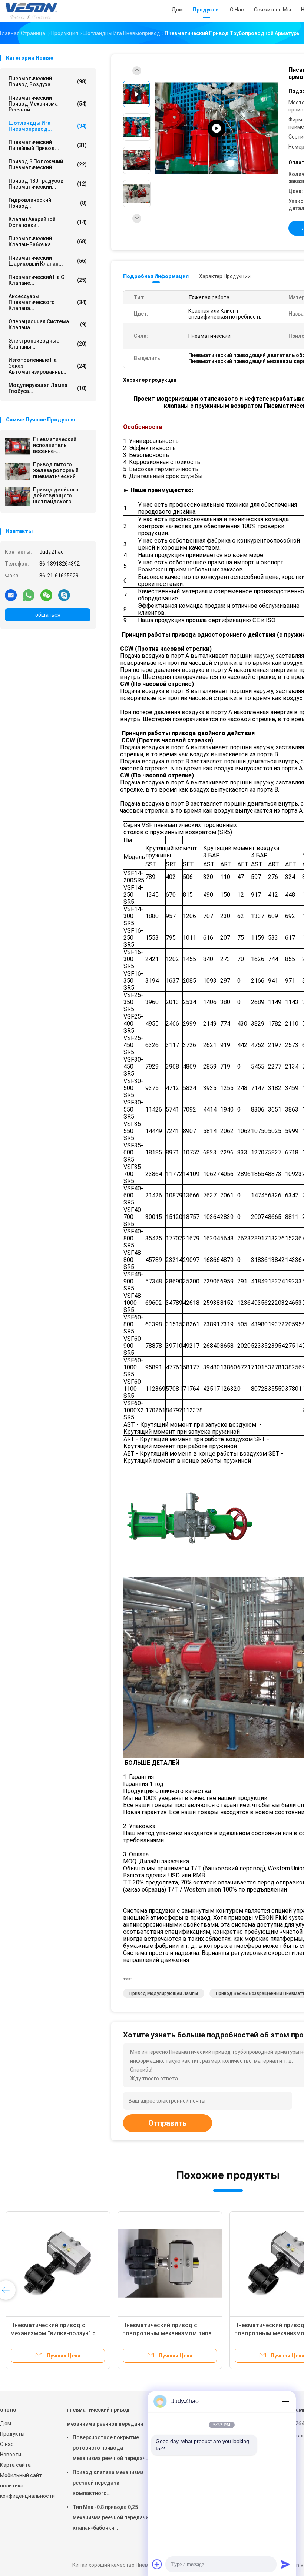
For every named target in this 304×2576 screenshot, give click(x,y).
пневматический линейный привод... (48, 145)
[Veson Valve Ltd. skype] (64, 595)
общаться (48, 615)
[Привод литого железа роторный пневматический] (17, 471)
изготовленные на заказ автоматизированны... (48, 366)
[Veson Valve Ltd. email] (11, 595)
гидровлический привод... (48, 203)
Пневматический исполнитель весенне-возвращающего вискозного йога (55, 445)
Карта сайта (15, 2465)
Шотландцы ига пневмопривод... (48, 126)
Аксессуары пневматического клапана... (48, 302)
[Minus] (285, 2401)
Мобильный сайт (21, 2475)
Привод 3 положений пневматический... (48, 164)
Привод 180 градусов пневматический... (48, 184)
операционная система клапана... (48, 324)
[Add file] (157, 2564)
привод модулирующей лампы (164, 1993)
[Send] (285, 2564)
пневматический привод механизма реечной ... (48, 104)
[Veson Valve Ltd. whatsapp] (29, 595)
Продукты (12, 2434)
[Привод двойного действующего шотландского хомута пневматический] (17, 497)
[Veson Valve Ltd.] (33, 11)
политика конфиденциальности (26, 2491)
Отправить (168, 2123)
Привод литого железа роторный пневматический (56, 470)
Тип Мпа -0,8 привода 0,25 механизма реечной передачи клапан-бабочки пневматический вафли (111, 2519)
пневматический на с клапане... (48, 280)
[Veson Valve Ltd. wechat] (46, 595)
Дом (6, 2423)
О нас (7, 2444)
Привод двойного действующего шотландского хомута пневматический (56, 496)
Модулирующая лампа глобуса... (48, 388)
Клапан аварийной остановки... (48, 222)
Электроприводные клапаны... (48, 344)
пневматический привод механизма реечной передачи (105, 2417)
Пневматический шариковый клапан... (48, 261)
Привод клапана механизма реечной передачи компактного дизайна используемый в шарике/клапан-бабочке (108, 2484)
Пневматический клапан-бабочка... (48, 241)
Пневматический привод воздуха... (48, 81)
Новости (11, 2455)
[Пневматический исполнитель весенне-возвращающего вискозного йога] (17, 446)
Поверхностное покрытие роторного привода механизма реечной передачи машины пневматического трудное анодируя (111, 2449)
